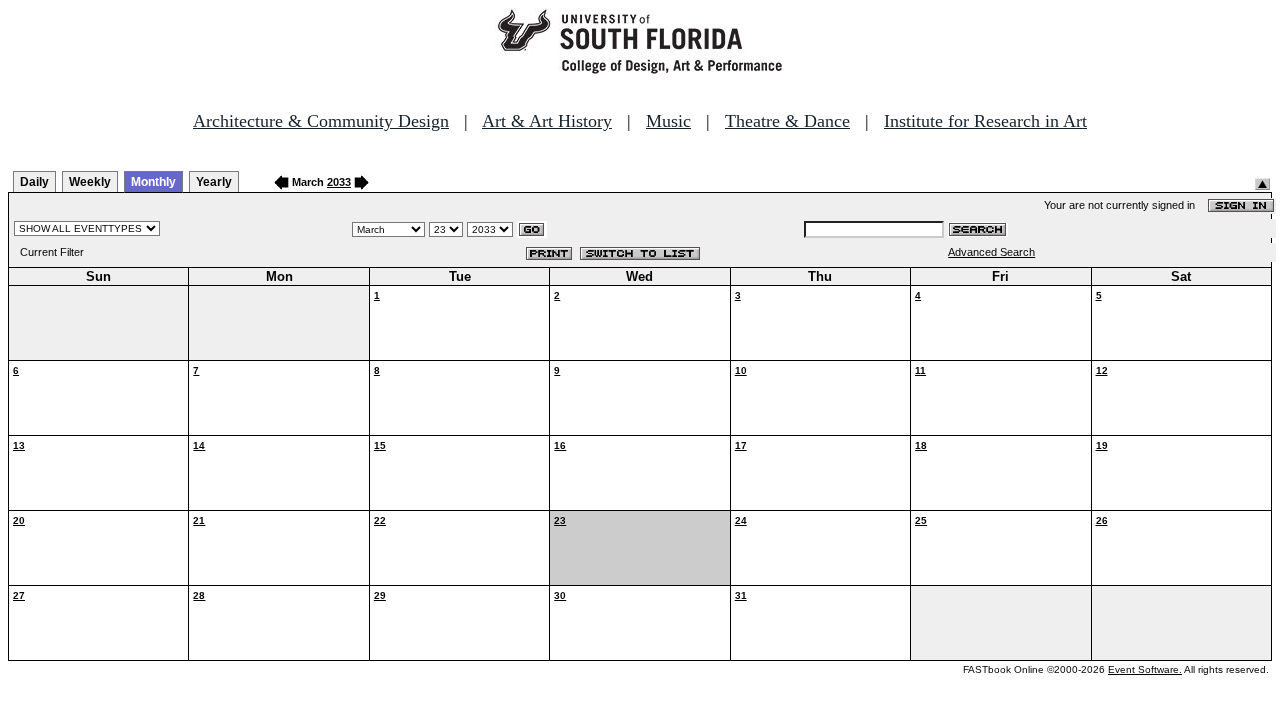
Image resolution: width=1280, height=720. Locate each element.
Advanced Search (991, 252)
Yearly (214, 182)
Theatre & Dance (787, 121)
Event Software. (1145, 669)
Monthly (153, 182)
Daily (34, 182)
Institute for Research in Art (985, 121)
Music (668, 121)
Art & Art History (547, 121)
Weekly (90, 182)
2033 (339, 182)
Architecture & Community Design (321, 121)
